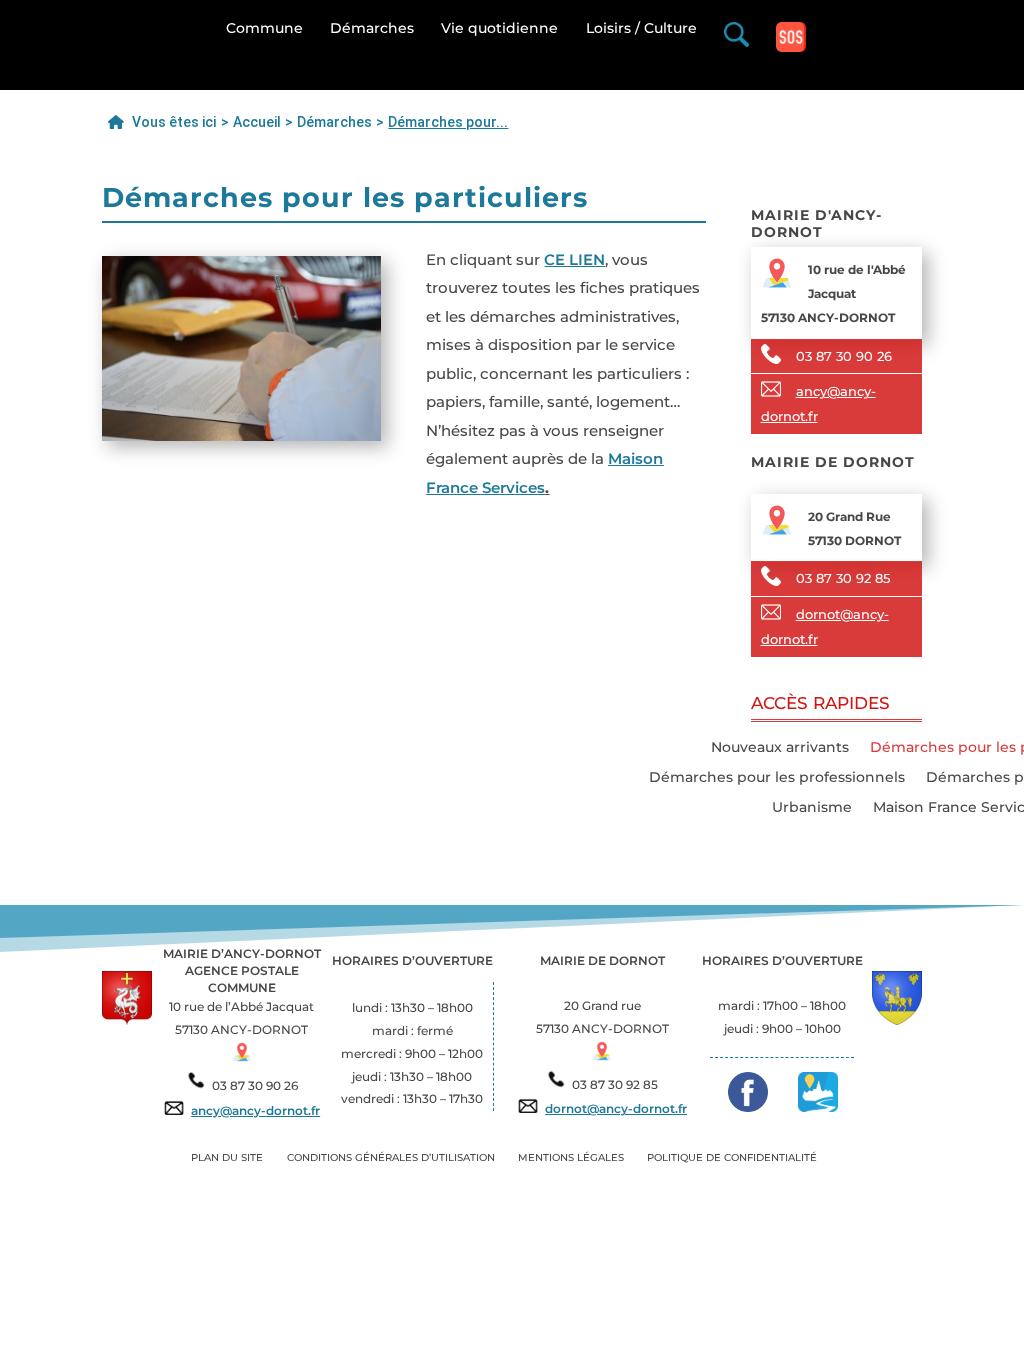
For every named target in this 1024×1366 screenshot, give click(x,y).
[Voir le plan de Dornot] (602, 1056)
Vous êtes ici (172, 122)
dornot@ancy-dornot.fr (616, 1108)
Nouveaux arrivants (780, 748)
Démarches (372, 32)
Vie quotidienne (499, 32)
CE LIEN (574, 259)
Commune (264, 32)
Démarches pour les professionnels (777, 778)
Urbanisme (812, 808)
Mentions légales (571, 1157)
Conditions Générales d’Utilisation (391, 1157)
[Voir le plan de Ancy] (242, 1057)
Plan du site (227, 1157)
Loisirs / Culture (641, 32)
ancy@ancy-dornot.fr (255, 1110)
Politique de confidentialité (732, 1157)
